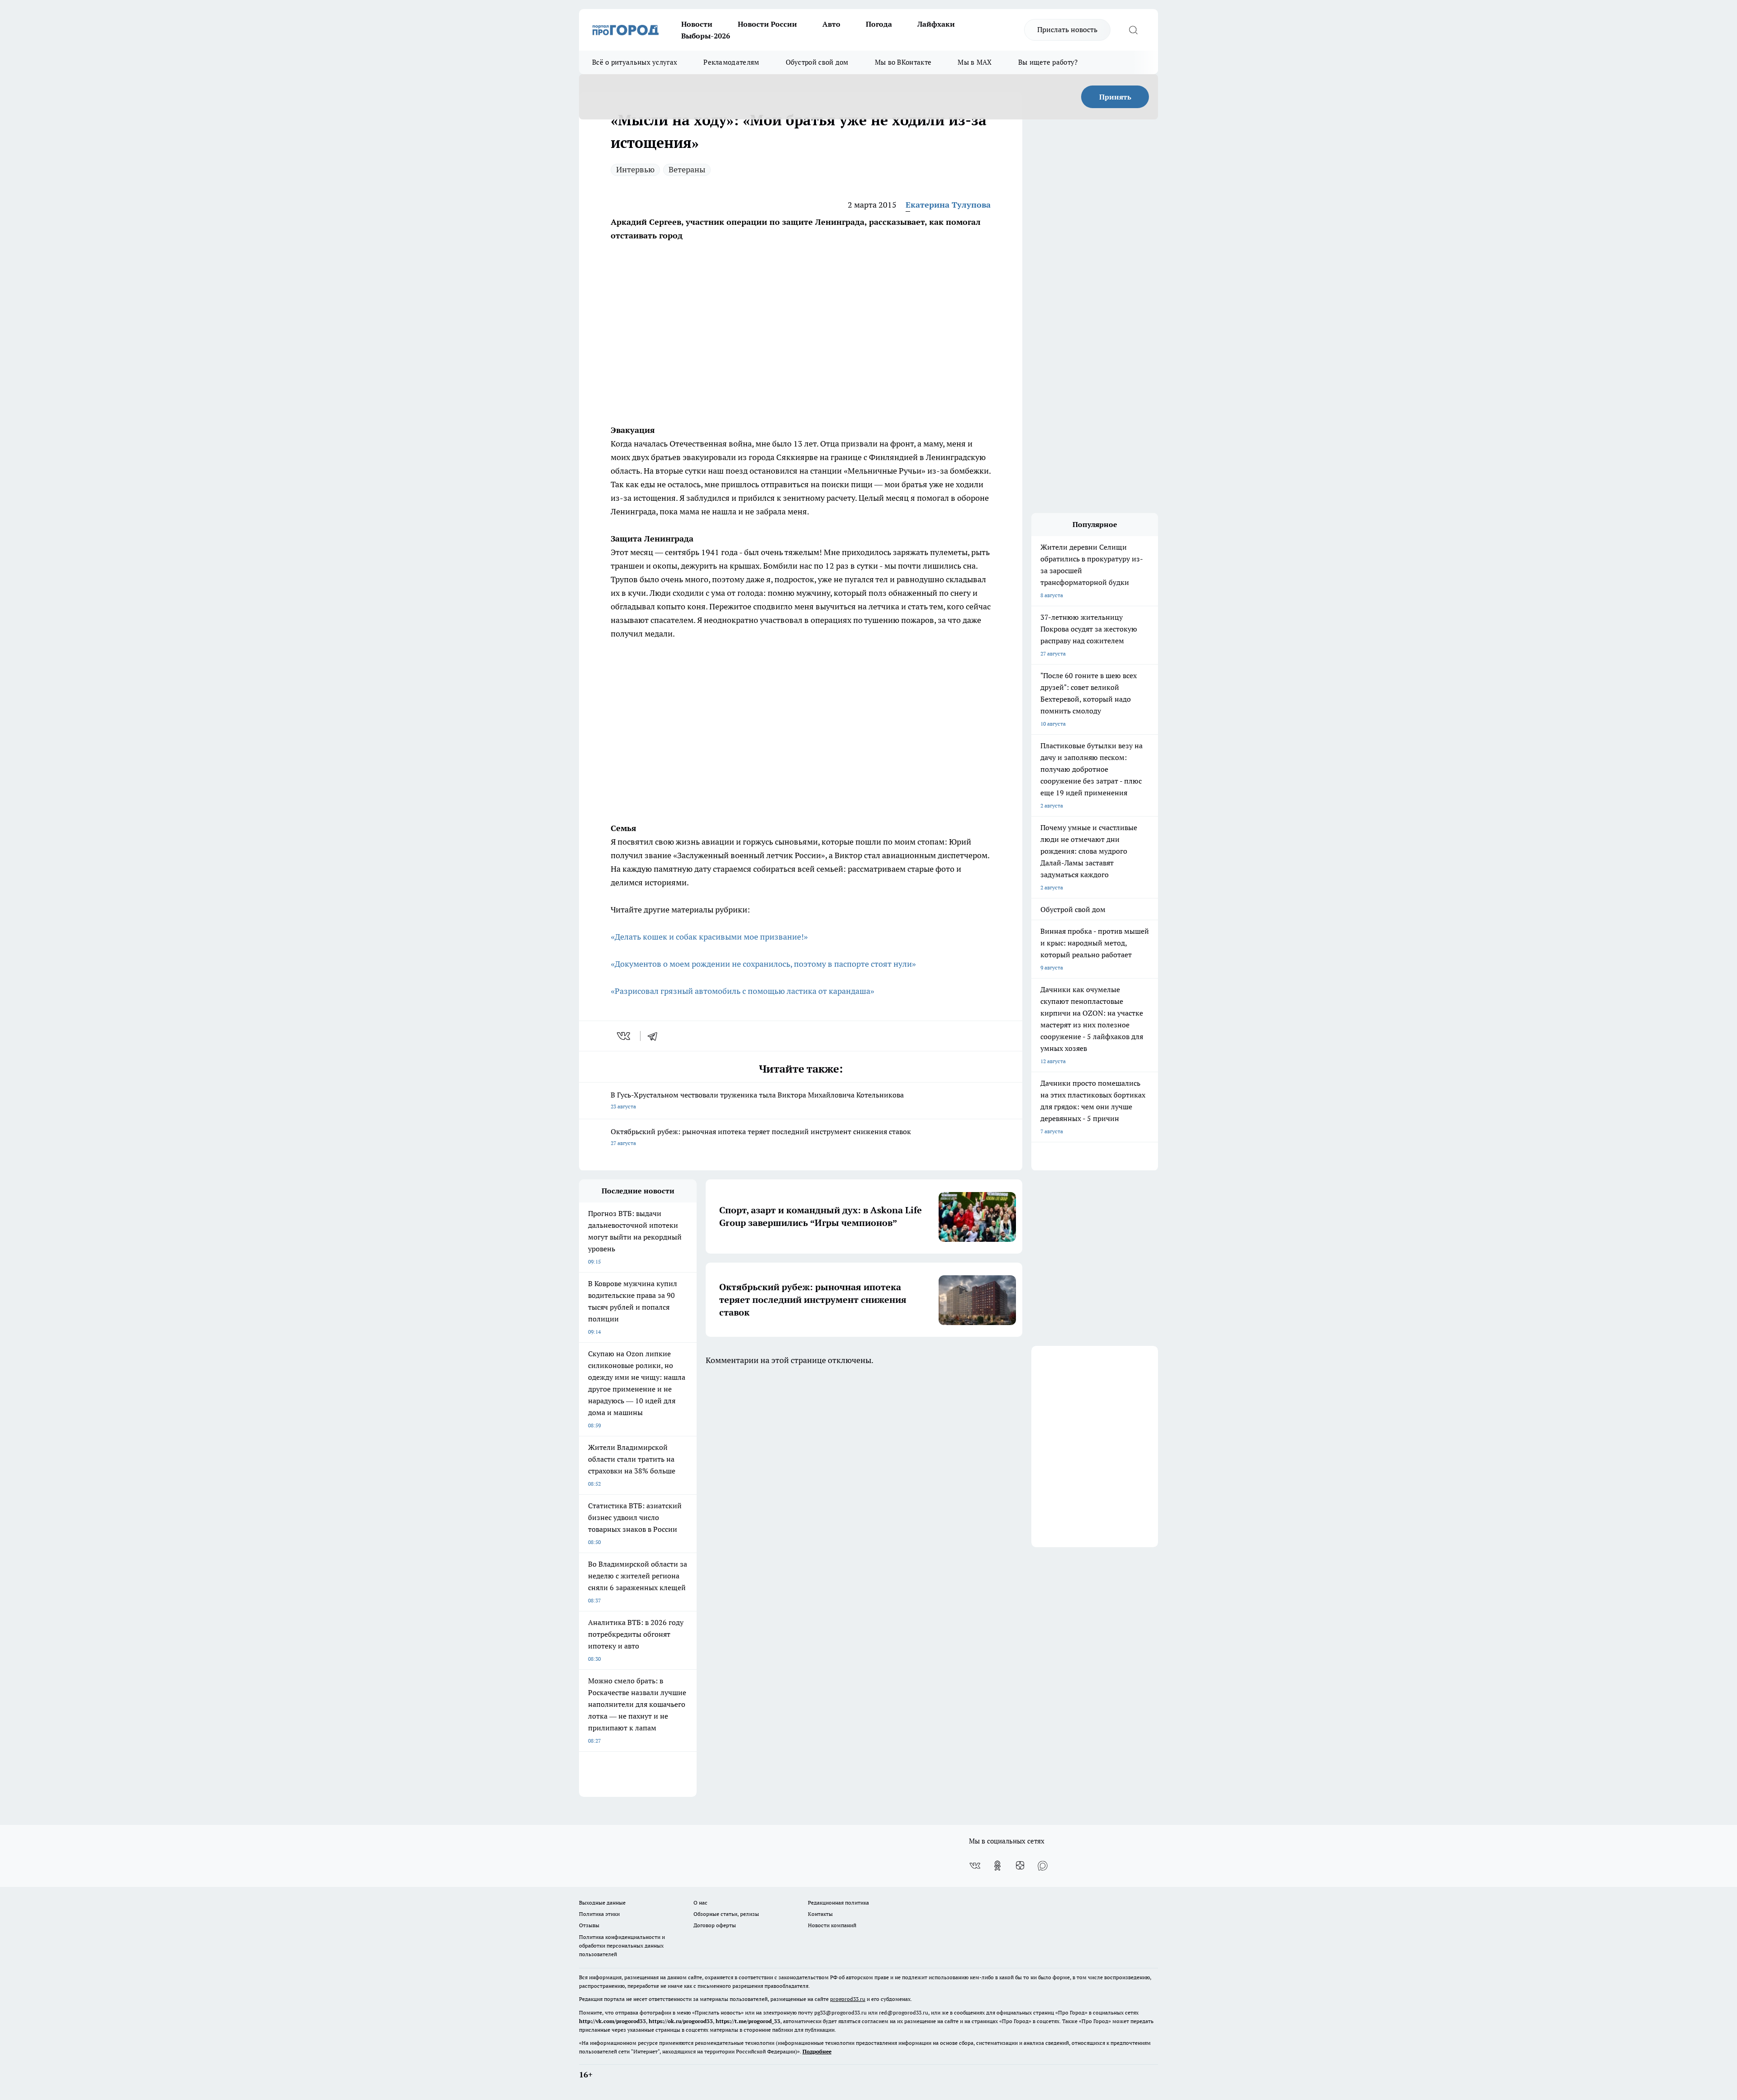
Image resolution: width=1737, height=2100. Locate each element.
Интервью (635, 169)
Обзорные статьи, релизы (726, 1914)
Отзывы (589, 1925)
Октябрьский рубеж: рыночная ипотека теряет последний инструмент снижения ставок (761, 1137)
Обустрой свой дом (817, 62)
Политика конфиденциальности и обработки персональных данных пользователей (622, 1946)
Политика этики (599, 1914)
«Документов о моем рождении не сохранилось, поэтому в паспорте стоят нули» (763, 964)
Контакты (820, 1914)
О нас (700, 1903)
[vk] (624, 1036)
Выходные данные (602, 1903)
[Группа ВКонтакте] (975, 1866)
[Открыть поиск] (1133, 30)
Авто (831, 24)
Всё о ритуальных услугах (635, 62)
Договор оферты (715, 1925)
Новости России (767, 24)
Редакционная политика (838, 1903)
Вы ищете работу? (1048, 62)
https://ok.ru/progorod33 (681, 2021)
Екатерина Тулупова (948, 205)
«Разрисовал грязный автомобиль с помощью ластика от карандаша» (743, 991)
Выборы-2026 (706, 36)
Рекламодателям (731, 62)
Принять (1115, 97)
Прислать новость (1067, 29)
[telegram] (655, 1036)
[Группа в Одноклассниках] (997, 1866)
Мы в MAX (975, 62)
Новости (697, 24)
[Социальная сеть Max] (1043, 1866)
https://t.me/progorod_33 (748, 2021)
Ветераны (687, 169)
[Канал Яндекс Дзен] (1020, 1866)
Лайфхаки (936, 24)
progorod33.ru (848, 1999)
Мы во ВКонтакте (903, 62)
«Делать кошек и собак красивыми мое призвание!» (709, 937)
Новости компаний (832, 1925)
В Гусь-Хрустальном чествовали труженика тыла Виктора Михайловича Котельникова (757, 1100)
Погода (879, 24)
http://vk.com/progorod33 (612, 2021)
